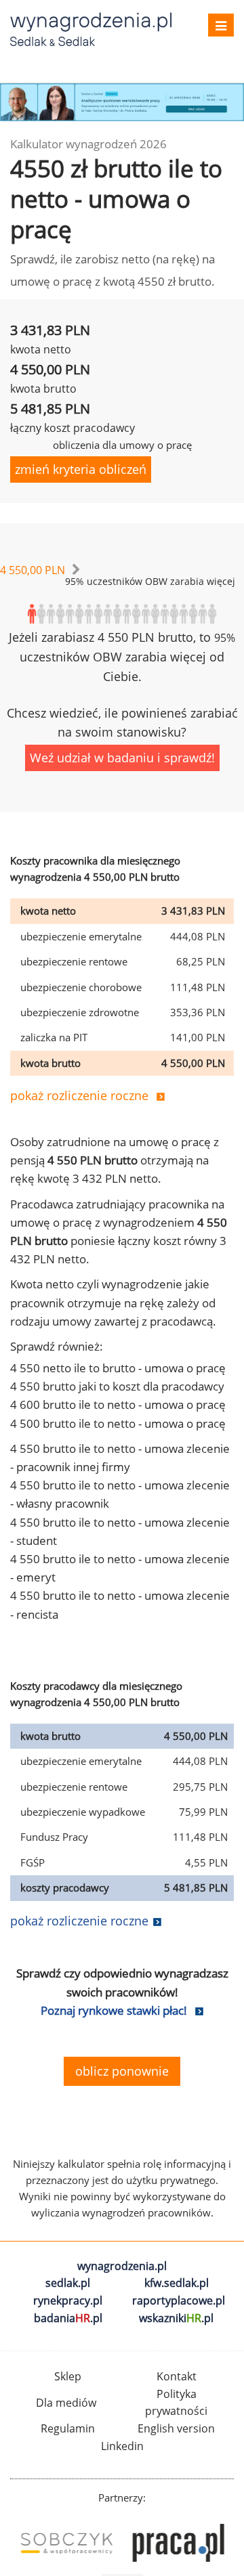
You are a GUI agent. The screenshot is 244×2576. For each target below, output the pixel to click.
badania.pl (68, 2318)
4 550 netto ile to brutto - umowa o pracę (118, 1368)
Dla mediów (66, 2403)
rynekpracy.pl (68, 2300)
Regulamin (68, 2428)
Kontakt (177, 2376)
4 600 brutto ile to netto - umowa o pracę (118, 1404)
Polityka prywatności (176, 2403)
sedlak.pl (68, 2283)
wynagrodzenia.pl (122, 2266)
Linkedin (122, 2446)
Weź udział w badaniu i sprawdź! (122, 758)
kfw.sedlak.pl (177, 2283)
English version (176, 2428)
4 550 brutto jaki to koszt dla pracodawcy (117, 1386)
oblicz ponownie (122, 2071)
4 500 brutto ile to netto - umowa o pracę (118, 1423)
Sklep (68, 2376)
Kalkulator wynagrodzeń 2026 (88, 144)
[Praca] (178, 2543)
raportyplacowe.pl (179, 2300)
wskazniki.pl (176, 2318)
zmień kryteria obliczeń (81, 469)
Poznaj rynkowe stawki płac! (114, 2010)
